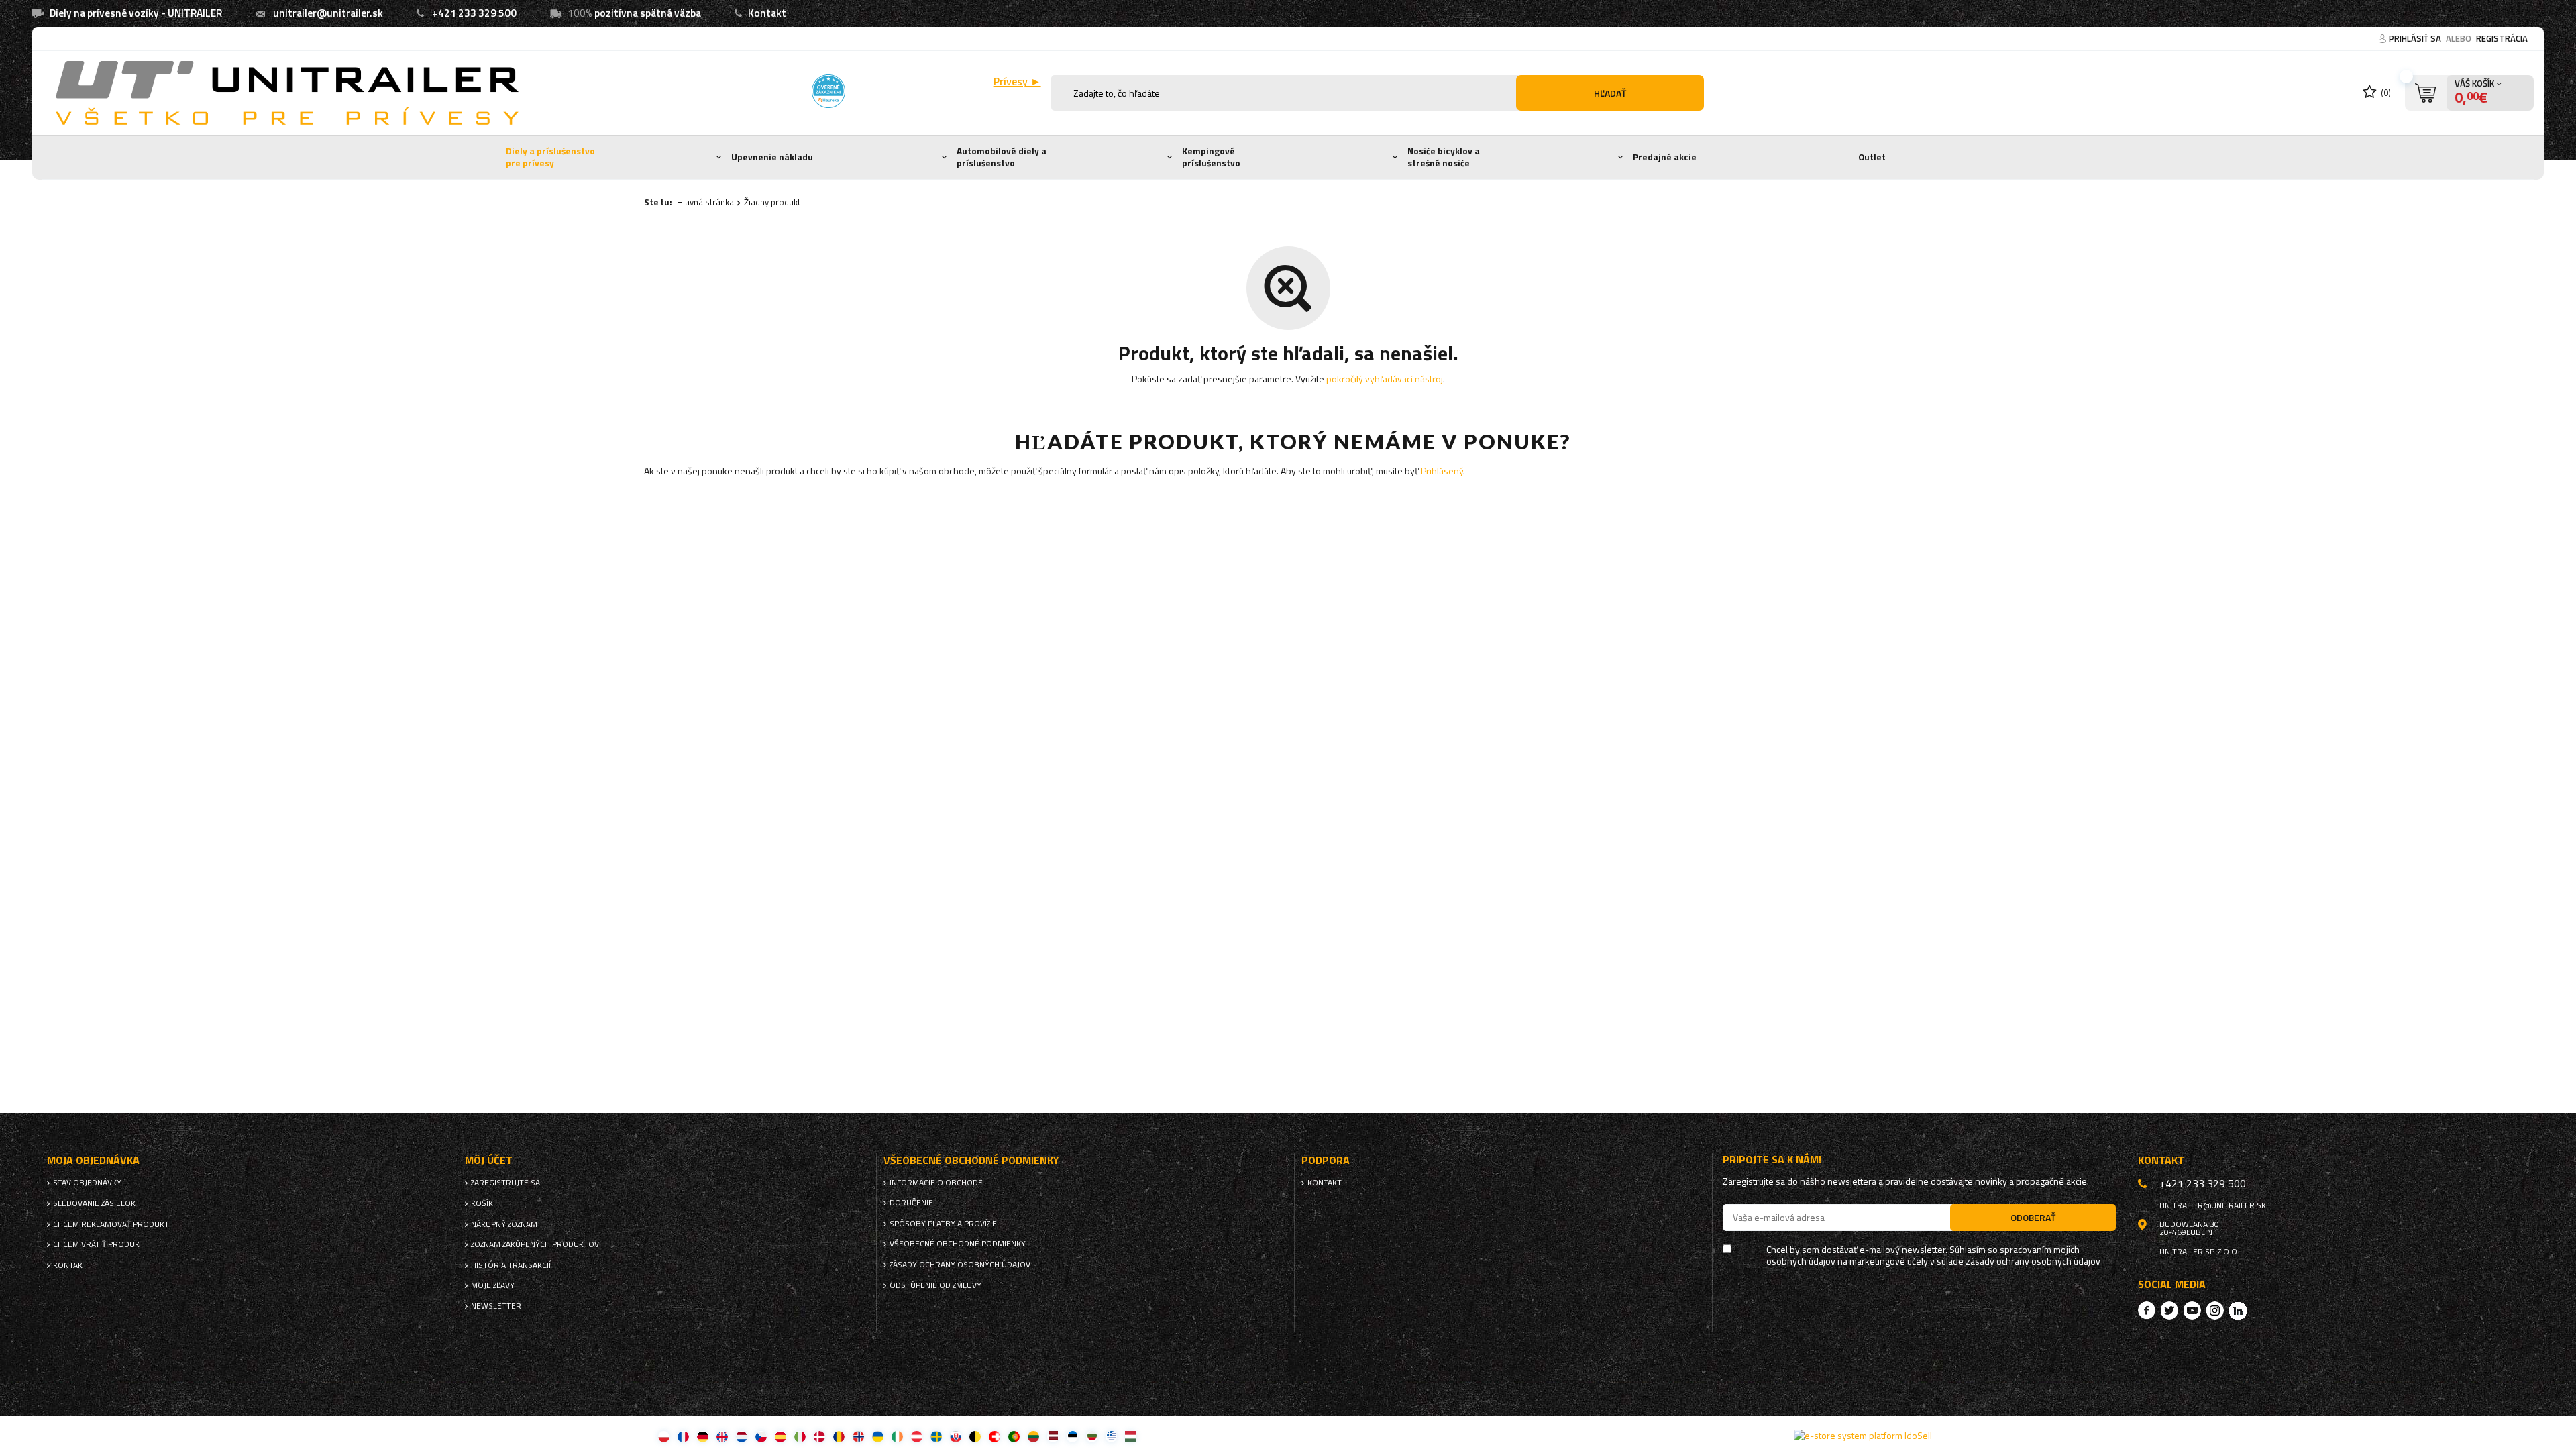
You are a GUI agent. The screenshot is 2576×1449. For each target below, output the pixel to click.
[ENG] (722, 1436)
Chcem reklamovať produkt (111, 1224)
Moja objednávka (93, 1160)
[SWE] (936, 1436)
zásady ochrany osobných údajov (2033, 1262)
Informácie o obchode (936, 1183)
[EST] (1072, 1436)
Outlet (1872, 157)
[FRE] (683, 1436)
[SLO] (956, 1436)
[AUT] (917, 1436)
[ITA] (800, 1436)
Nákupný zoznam (504, 1224)
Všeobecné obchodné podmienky (958, 1244)
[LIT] (1033, 1436)
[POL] (664, 1436)
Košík (482, 1203)
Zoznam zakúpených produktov (535, 1244)
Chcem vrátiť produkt (99, 1244)
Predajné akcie (1665, 157)
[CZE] (761, 1436)
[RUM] (839, 1436)
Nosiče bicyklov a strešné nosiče (1444, 157)
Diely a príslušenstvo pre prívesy (550, 157)
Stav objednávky (87, 1183)
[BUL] (1092, 1436)
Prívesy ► (1017, 82)
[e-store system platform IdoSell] (1863, 1436)
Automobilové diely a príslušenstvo (1002, 157)
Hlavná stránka (705, 202)
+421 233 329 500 (474, 13)
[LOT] (1053, 1436)
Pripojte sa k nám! (1772, 1160)
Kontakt (767, 13)
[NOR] (858, 1436)
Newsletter (496, 1306)
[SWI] (995, 1436)
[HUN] (1131, 1436)
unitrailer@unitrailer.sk (328, 13)
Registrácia (2502, 38)
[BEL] (975, 1436)
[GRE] (1111, 1436)
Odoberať (2033, 1217)
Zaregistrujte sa (505, 1183)
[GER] (703, 1436)
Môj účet (489, 1160)
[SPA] (781, 1436)
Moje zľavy (493, 1285)
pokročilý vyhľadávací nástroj (1385, 379)
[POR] (1014, 1436)
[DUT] (742, 1436)
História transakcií (511, 1265)
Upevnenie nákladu (772, 157)
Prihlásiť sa (2416, 38)
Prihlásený (1442, 471)
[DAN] (819, 1436)
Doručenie (911, 1203)
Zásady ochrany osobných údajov (960, 1265)
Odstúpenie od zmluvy (935, 1285)
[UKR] (878, 1436)
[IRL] (897, 1436)
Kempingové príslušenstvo (1211, 157)
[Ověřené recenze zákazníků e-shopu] (828, 91)
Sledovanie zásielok (94, 1203)
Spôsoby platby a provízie (943, 1224)
